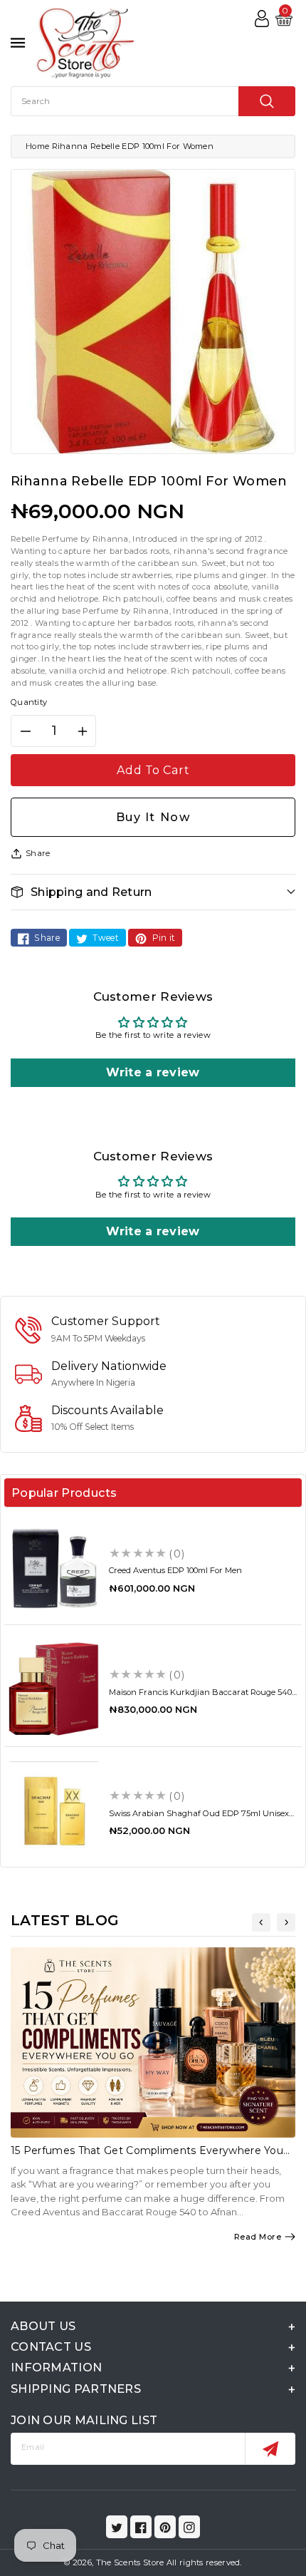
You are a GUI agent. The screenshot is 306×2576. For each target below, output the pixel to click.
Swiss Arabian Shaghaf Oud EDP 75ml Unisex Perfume (199, 1818)
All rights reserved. (204, 2562)
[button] (153, 892)
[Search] (267, 101)
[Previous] (261, 1922)
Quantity (29, 702)
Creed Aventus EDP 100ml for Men (175, 1570)
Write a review (153, 1072)
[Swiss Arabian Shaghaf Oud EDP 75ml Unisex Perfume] (54, 1811)
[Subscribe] (270, 2449)
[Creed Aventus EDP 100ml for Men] (54, 1568)
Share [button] (38, 853)
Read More (258, 2237)
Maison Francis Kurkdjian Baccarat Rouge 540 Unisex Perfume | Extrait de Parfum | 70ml (200, 1697)
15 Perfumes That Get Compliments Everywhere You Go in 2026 (147, 2157)
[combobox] (153, 101)
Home (37, 146)
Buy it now (153, 817)
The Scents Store (130, 2562)
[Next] (286, 1922)
